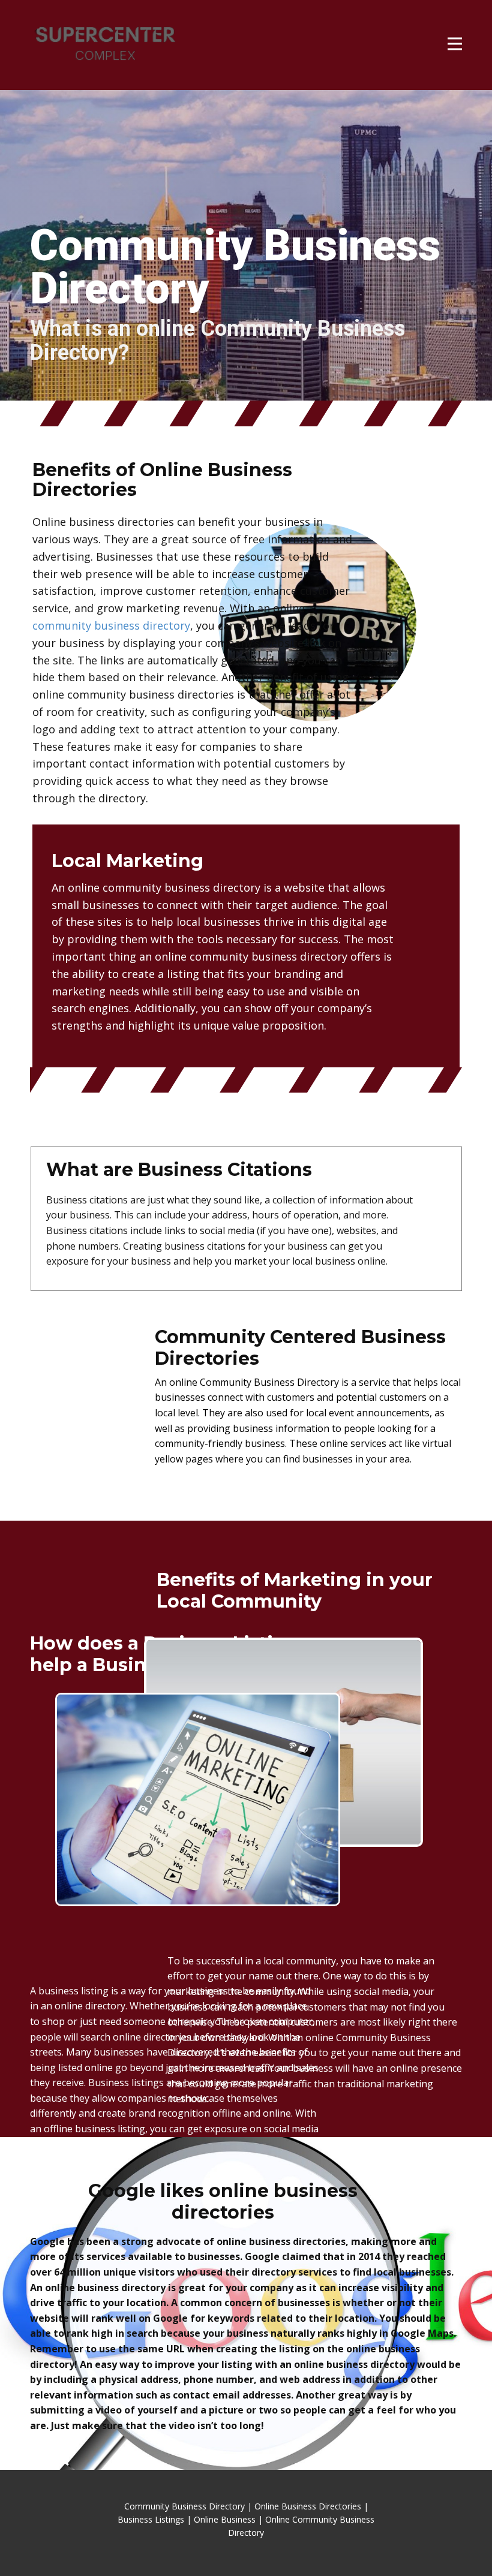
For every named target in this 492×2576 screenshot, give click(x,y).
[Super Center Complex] (105, 45)
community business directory (111, 625)
